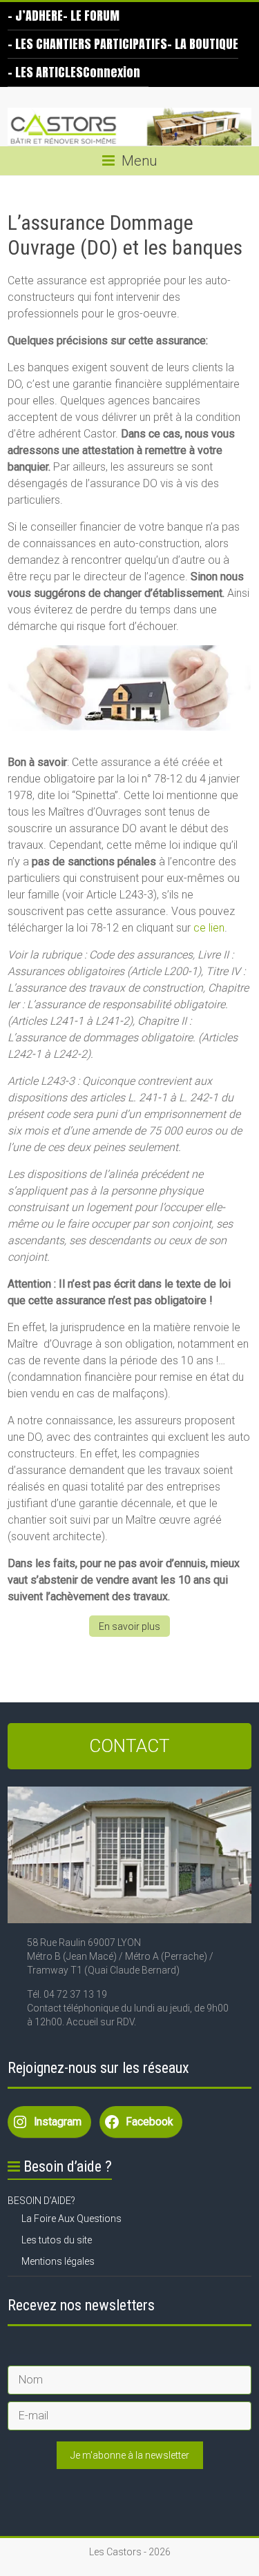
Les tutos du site (57, 2240)
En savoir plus (129, 1626)
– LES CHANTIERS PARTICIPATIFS (87, 44)
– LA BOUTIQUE (203, 44)
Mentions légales (58, 2261)
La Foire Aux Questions (71, 2219)
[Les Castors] (129, 127)
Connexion (112, 72)
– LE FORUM (91, 16)
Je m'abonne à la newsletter (130, 2455)
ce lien (209, 928)
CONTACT (129, 1746)
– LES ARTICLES (45, 72)
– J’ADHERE (35, 16)
